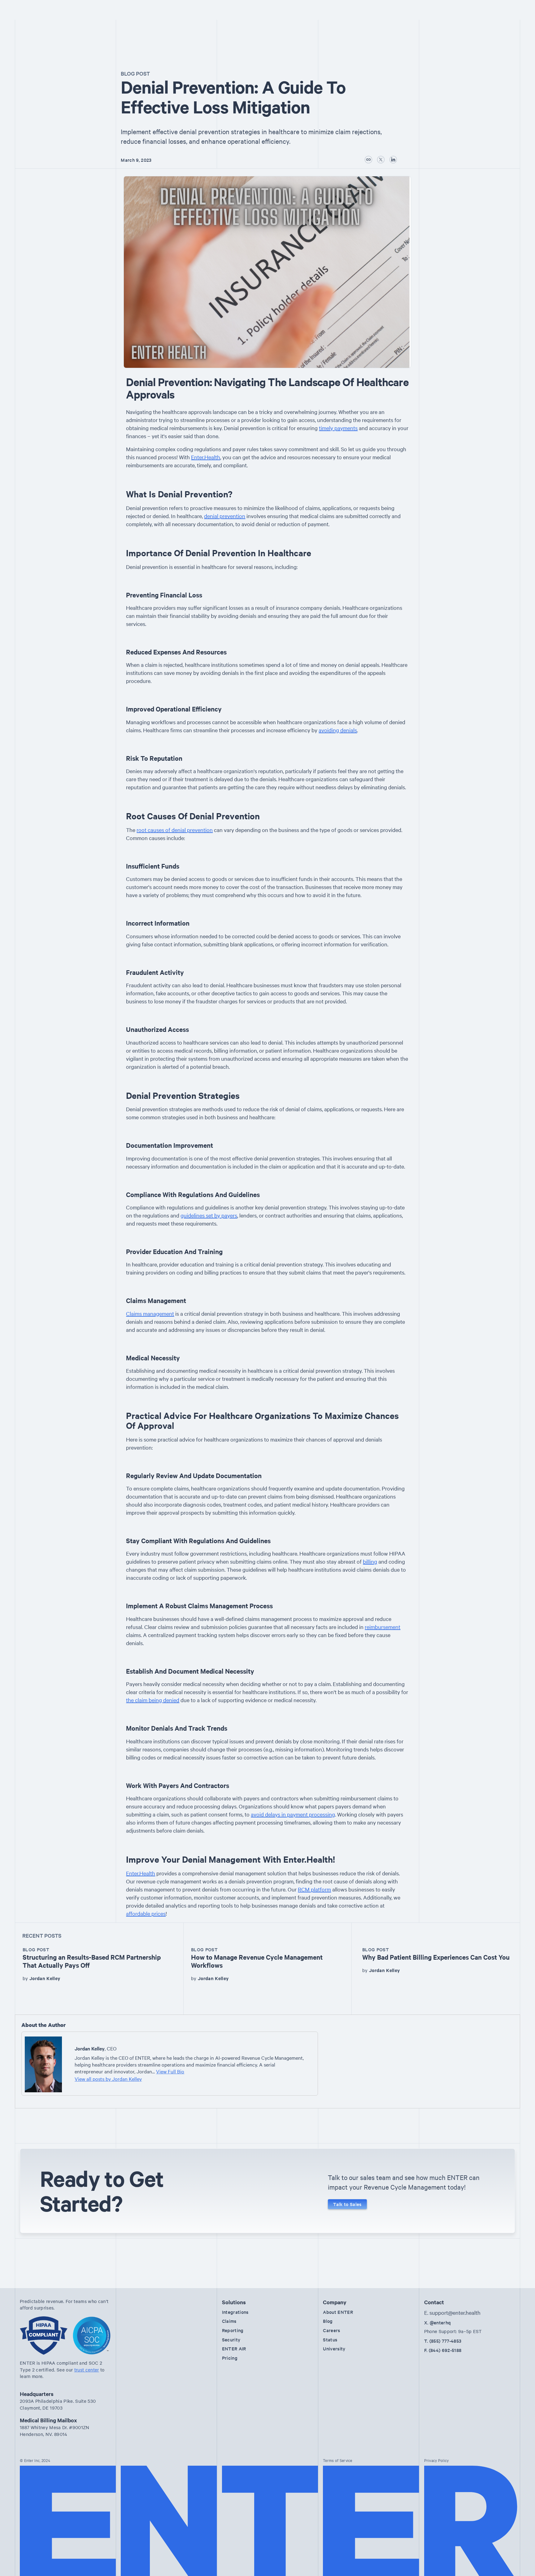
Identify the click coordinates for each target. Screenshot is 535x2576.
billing (370, 1561)
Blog (328, 2321)
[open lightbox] (267, 272)
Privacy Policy (437, 2460)
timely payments (338, 428)
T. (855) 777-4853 (443, 2341)
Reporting (233, 2330)
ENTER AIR (234, 2348)
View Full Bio (170, 2071)
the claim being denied (153, 1700)
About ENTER (338, 2312)
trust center (87, 2370)
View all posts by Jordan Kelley (108, 2079)
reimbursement (383, 1627)
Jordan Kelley (45, 1978)
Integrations (235, 2312)
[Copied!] (368, 160)
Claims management (150, 1313)
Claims (229, 2321)
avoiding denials (338, 730)
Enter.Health (206, 457)
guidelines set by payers (209, 1215)
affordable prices (146, 1913)
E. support (452, 2312)
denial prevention (225, 516)
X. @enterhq (438, 2322)
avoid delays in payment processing (293, 1814)
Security (231, 2339)
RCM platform (314, 1889)
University (334, 2348)
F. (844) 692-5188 (443, 2350)
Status (330, 2339)
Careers (331, 2330)
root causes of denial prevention (175, 830)
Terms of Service (338, 2460)
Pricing (230, 2358)
